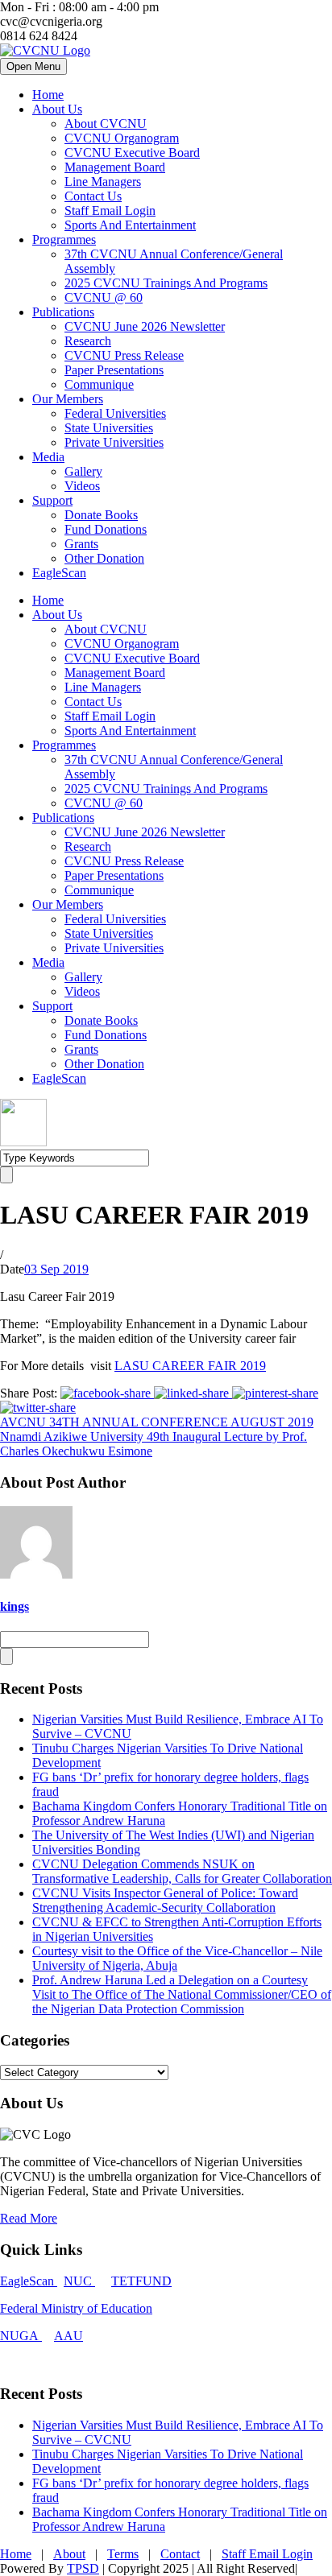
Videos (82, 486)
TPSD (83, 2568)
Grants (81, 544)
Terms (123, 2554)
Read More (29, 2218)
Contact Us (93, 196)
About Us (57, 109)
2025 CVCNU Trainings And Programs (166, 283)
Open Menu (33, 66)
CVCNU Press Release (124, 355)
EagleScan (59, 573)
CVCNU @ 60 (104, 297)
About (69, 2554)
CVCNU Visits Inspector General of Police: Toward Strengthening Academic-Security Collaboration (165, 1900)
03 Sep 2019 (56, 1269)
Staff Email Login (110, 211)
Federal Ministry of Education (76, 2308)
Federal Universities (115, 413)
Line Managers (103, 182)
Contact (180, 2554)
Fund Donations (106, 529)
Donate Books (101, 515)
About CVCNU (106, 124)
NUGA (21, 2336)
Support (52, 500)
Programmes (64, 239)
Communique (99, 384)
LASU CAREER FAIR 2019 (190, 1366)
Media (48, 457)
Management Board (115, 167)
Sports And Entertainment (130, 225)
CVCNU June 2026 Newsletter (145, 326)
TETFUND (141, 2281)
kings (15, 1606)
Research (88, 341)
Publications (63, 312)
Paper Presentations (114, 370)
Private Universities (114, 442)
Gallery (83, 471)
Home (48, 95)
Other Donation (104, 558)
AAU (68, 2336)
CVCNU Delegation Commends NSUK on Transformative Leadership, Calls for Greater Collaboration (182, 1871)
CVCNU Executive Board (132, 153)
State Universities (109, 428)
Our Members (68, 399)
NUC (79, 2281)
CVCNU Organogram (122, 138)
